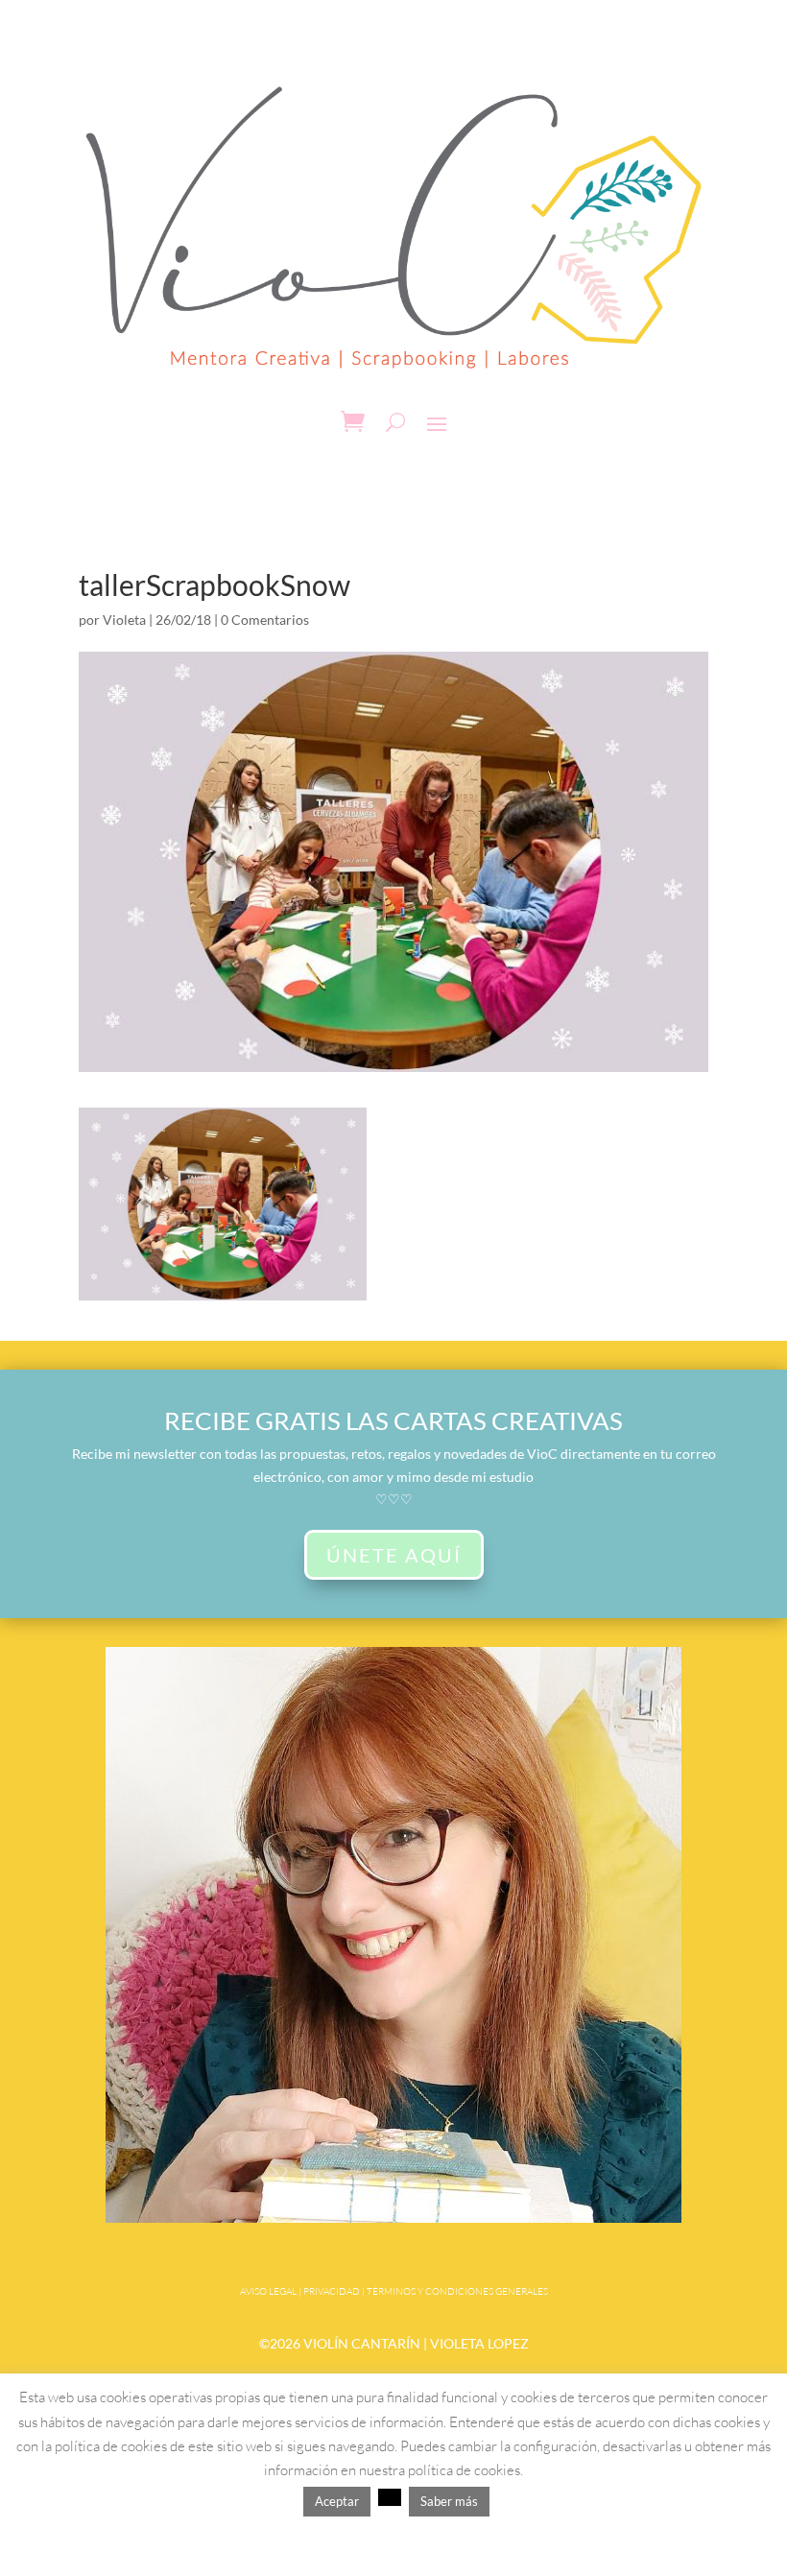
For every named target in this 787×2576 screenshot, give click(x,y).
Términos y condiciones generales (457, 2291)
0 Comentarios (265, 620)
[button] (390, 2497)
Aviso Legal (268, 2291)
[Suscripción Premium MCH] (393, 2218)
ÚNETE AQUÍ (394, 1555)
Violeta (124, 620)
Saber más (449, 2501)
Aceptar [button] (337, 2501)
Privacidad (332, 2291)
